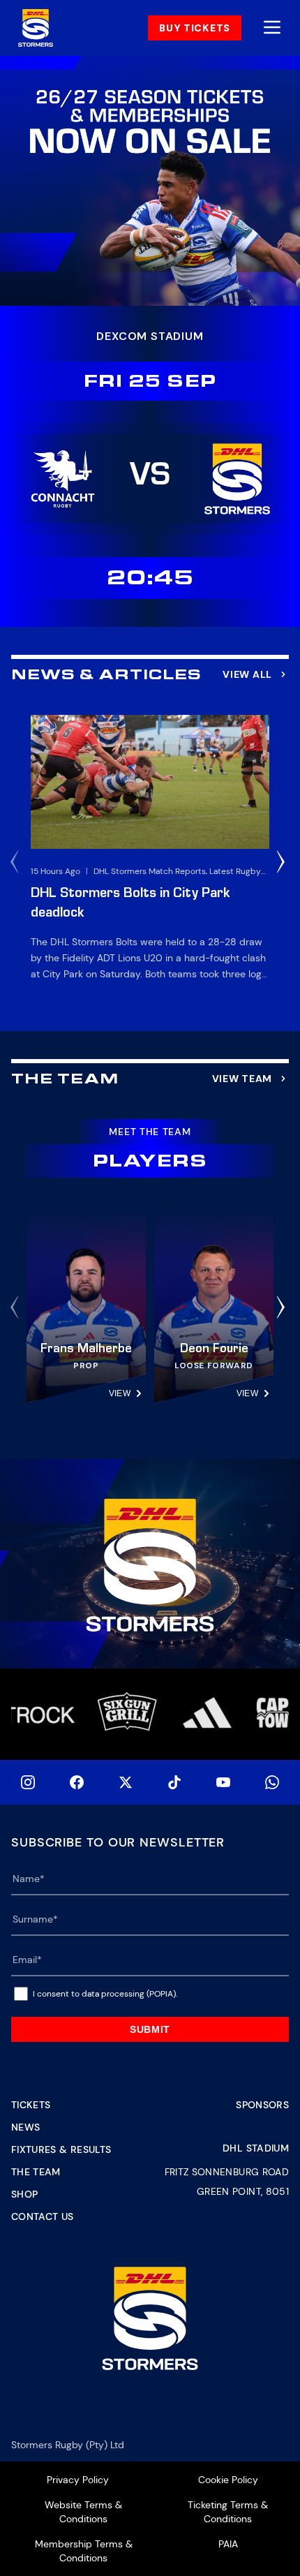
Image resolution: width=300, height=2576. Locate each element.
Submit (150, 2029)
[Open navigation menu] (272, 28)
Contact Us (43, 2216)
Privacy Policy (78, 2480)
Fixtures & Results (61, 2149)
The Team (36, 2172)
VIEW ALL (247, 674)
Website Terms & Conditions (83, 2512)
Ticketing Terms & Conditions (228, 2512)
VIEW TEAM (242, 1079)
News (25, 2127)
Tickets (31, 2105)
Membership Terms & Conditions (84, 2551)
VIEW (120, 1393)
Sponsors (262, 2105)
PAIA (228, 2544)
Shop (24, 2194)
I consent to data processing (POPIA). (105, 1994)
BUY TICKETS (195, 28)
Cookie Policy (228, 2480)
